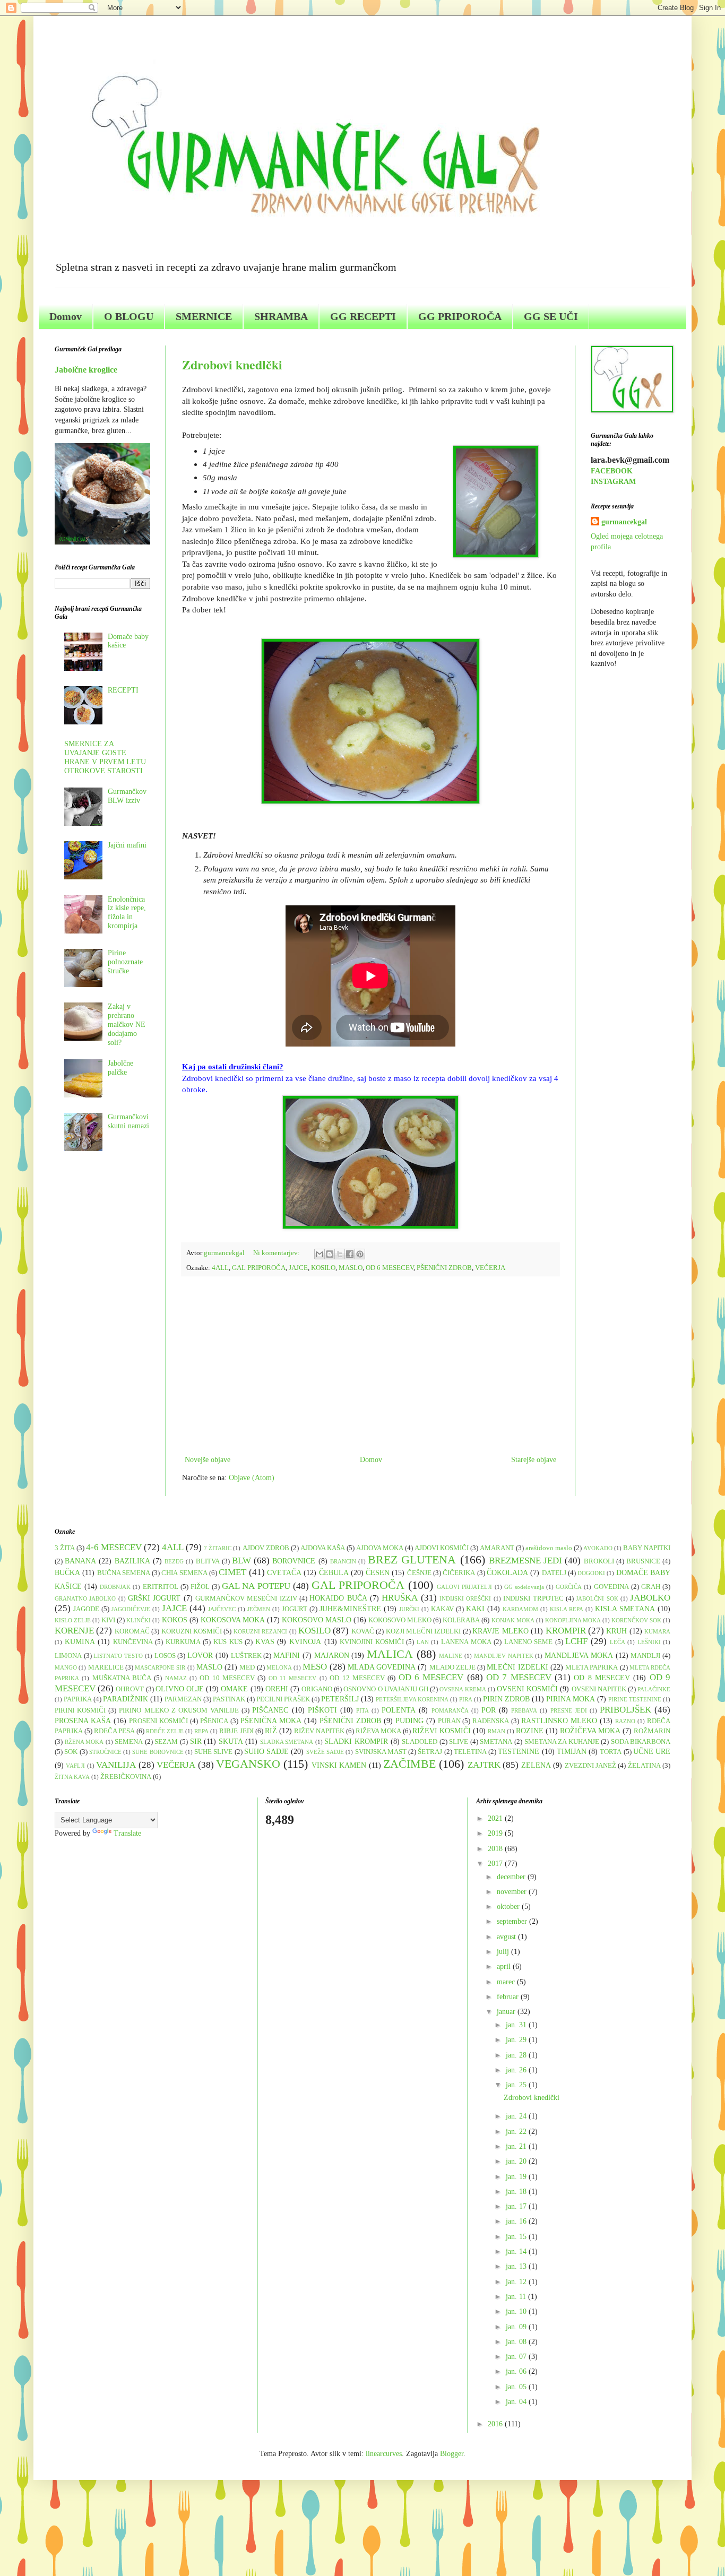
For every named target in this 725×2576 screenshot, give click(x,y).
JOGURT (295, 1609)
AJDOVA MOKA (380, 1548)
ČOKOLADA (507, 1573)
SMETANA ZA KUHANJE (562, 1742)
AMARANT (497, 1548)
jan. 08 (517, 2342)
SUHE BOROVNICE (158, 1752)
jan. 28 (517, 2055)
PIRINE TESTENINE (635, 1699)
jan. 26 (517, 2070)
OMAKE (234, 1689)
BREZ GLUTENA (412, 1559)
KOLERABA (461, 1620)
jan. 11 (517, 2297)
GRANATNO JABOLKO (85, 1598)
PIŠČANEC (270, 1710)
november (513, 1892)
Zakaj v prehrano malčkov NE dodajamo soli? (127, 1024)
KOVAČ (363, 1631)
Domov (66, 316)
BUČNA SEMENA (124, 1573)
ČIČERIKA (459, 1573)
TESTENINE (519, 1752)
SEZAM (166, 1742)
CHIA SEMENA (184, 1573)
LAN (423, 1642)
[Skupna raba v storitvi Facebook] (350, 1254)
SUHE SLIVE (213, 1752)
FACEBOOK (612, 471)
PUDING (409, 1721)
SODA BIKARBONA (641, 1742)
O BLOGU (129, 316)
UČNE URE (652, 1752)
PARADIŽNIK (126, 1699)
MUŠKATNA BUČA (122, 1678)
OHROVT (130, 1689)
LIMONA (68, 1656)
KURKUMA (183, 1642)
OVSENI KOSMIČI (527, 1689)
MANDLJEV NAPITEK (504, 1656)
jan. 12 (517, 2282)
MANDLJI (645, 1656)
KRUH (616, 1631)
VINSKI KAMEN (339, 1765)
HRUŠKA (400, 1598)
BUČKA (67, 1573)
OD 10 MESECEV (227, 1678)
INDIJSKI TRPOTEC (533, 1598)
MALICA (390, 1654)
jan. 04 (517, 2402)
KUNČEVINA (133, 1642)
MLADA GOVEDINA (382, 1667)
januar (507, 2012)
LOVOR (200, 1656)
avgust (507, 1937)
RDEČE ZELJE (165, 1731)
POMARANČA (450, 1710)
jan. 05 (517, 2387)
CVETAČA (284, 1573)
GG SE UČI (551, 316)
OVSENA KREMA (463, 1689)
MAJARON (332, 1656)
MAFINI (287, 1656)
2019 (496, 1833)
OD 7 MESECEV (519, 1677)
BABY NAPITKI (647, 1548)
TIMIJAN (572, 1752)
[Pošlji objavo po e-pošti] (320, 1254)
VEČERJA (490, 1268)
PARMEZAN (183, 1699)
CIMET (232, 1572)
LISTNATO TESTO (118, 1656)
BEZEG (174, 1561)
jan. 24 (517, 2116)
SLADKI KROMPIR (356, 1741)
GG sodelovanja (524, 1587)
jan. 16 (517, 2221)
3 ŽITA (65, 1548)
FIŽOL (200, 1587)
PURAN (449, 1721)
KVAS (265, 1642)
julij (504, 1952)
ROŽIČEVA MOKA (590, 1731)
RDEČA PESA (114, 1731)
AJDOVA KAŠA (323, 1548)
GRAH (651, 1587)
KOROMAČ (132, 1631)
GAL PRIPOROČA (259, 1268)
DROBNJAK (115, 1587)
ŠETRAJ (430, 1752)
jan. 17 (517, 2206)
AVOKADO (598, 1548)
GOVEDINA (611, 1587)
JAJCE (298, 1268)
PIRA (466, 1699)
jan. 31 (517, 2025)
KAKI (475, 1609)
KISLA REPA (567, 1609)
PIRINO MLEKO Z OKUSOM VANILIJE (179, 1710)
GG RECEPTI (363, 316)
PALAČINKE (654, 1689)
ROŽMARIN (652, 1731)
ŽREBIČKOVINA (126, 1777)
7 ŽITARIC (218, 1548)
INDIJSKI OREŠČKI (465, 1598)
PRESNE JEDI (569, 1710)
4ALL (220, 1268)
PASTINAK (229, 1699)
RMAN (497, 1731)
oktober (509, 1907)
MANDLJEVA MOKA (579, 1656)
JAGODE (86, 1609)
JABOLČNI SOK (597, 1598)
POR (489, 1710)
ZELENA (536, 1765)
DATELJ (554, 1573)
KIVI (108, 1620)
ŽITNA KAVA (72, 1777)
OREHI (277, 1689)
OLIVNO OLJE (180, 1689)
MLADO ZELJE (452, 1667)
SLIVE (459, 1742)
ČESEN (378, 1573)
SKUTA (231, 1741)
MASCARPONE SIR (160, 1667)
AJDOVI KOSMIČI (442, 1548)
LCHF (576, 1641)
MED (247, 1667)
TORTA (611, 1752)
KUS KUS (228, 1642)
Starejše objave (534, 1460)
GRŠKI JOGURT (154, 1598)
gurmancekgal (624, 522)
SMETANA (496, 1742)
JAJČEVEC (222, 1609)
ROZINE (530, 1731)
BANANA (80, 1561)
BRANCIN (343, 1561)
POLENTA (399, 1710)
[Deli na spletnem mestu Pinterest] (360, 1254)
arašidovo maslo (549, 1548)
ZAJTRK (484, 1765)
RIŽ (271, 1731)
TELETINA (470, 1752)
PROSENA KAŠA (83, 1721)
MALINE (451, 1656)
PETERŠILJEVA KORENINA (412, 1699)
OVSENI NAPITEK (599, 1689)
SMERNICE (204, 316)
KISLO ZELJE (73, 1620)
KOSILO (323, 1268)
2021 (496, 1818)
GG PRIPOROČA (460, 316)
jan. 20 (517, 2161)
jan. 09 (517, 2327)
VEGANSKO (248, 1764)
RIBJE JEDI (236, 1731)
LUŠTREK (246, 1656)
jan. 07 (517, 2357)
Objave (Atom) (252, 1478)
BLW (241, 1561)
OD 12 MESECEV (357, 1678)
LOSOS (165, 1656)
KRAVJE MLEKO (500, 1631)
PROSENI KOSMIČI (158, 1721)
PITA (362, 1710)
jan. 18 (517, 2192)
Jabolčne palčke (120, 1068)
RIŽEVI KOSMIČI (442, 1731)
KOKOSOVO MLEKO (400, 1620)
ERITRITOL (161, 1587)
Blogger (452, 2454)
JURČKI (409, 1609)
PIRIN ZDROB (506, 1699)
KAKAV (442, 1609)
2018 (496, 1849)
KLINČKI (139, 1620)
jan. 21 (517, 2146)
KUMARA (657, 1631)
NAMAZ (176, 1678)
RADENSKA (491, 1721)
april (505, 1966)
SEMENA (129, 1742)
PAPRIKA (78, 1699)
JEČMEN (259, 1609)
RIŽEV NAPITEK (319, 1731)
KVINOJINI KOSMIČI (372, 1642)
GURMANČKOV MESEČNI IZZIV (246, 1598)
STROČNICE (105, 1752)
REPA (201, 1731)
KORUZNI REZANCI (260, 1631)
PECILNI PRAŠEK (283, 1699)
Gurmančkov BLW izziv (127, 796)
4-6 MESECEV (114, 1547)
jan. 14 (517, 2251)
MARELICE (106, 1667)
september (513, 1921)
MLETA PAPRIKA (592, 1667)
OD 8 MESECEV (602, 1678)
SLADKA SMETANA (287, 1742)
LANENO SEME (529, 1642)
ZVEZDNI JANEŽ (590, 1766)
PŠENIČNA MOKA (271, 1721)
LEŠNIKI (649, 1642)
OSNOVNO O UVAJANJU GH (386, 1689)
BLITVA (208, 1561)
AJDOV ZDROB (266, 1548)
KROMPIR (566, 1631)
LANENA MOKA (466, 1642)
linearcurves (384, 2454)
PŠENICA (214, 1721)
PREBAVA (524, 1710)
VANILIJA (116, 1765)
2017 (496, 1864)
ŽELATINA (644, 1766)
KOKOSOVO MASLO (317, 1620)
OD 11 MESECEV (293, 1678)
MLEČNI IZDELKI (517, 1667)
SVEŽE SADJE (325, 1752)
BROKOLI (599, 1561)
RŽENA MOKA (84, 1742)
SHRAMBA (281, 316)
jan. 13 (517, 2266)
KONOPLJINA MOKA (573, 1620)
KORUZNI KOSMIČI (192, 1631)
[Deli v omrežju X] (340, 1254)
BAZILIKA (132, 1561)
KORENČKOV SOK (636, 1620)
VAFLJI (75, 1766)
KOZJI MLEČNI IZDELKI (424, 1631)
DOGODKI (591, 1573)
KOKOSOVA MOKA (233, 1620)
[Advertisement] (370, 1365)
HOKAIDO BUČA (338, 1598)
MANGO (66, 1667)
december (512, 1877)
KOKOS (175, 1620)
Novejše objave (208, 1460)
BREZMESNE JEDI (525, 1561)
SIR (196, 1741)
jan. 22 (517, 2132)
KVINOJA (305, 1642)
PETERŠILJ (340, 1699)
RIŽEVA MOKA (378, 1731)
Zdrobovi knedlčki (232, 364)
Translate (127, 1833)
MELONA (279, 1667)
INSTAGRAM (613, 482)
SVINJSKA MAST (381, 1752)
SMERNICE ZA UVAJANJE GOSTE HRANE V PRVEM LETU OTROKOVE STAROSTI (105, 757)
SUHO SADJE (266, 1752)
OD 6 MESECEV (390, 1268)
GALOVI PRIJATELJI (464, 1587)
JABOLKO (650, 1598)
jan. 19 (517, 2177)
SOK (71, 1752)
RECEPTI (123, 690)
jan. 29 (517, 2040)
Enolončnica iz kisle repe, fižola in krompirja (127, 913)
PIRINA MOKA (571, 1699)
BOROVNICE (294, 1561)
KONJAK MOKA (513, 1620)
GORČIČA (569, 1587)
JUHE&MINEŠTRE (350, 1609)
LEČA (618, 1642)
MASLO (351, 1268)
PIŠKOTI (322, 1710)
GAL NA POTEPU (256, 1586)
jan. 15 (517, 2237)
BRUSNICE (643, 1561)
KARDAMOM (520, 1609)
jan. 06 (517, 2371)
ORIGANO (317, 1689)
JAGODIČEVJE (131, 1609)
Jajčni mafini (127, 845)
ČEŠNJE (419, 1573)
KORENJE (74, 1631)
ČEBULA (334, 1573)
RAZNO (625, 1721)
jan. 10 (517, 2311)
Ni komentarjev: (277, 1253)
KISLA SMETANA (625, 1609)
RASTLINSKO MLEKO (559, 1721)
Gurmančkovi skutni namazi (128, 1121)
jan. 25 (517, 2085)
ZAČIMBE (409, 1764)
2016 (496, 2424)
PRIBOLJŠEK (625, 1710)
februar (509, 1997)
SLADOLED (420, 1742)
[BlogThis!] (330, 1254)
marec (507, 1982)
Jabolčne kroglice (86, 370)
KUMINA (80, 1642)
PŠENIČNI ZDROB (444, 1268)
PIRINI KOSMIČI (80, 1710)
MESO (315, 1667)
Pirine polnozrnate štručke (125, 962)
